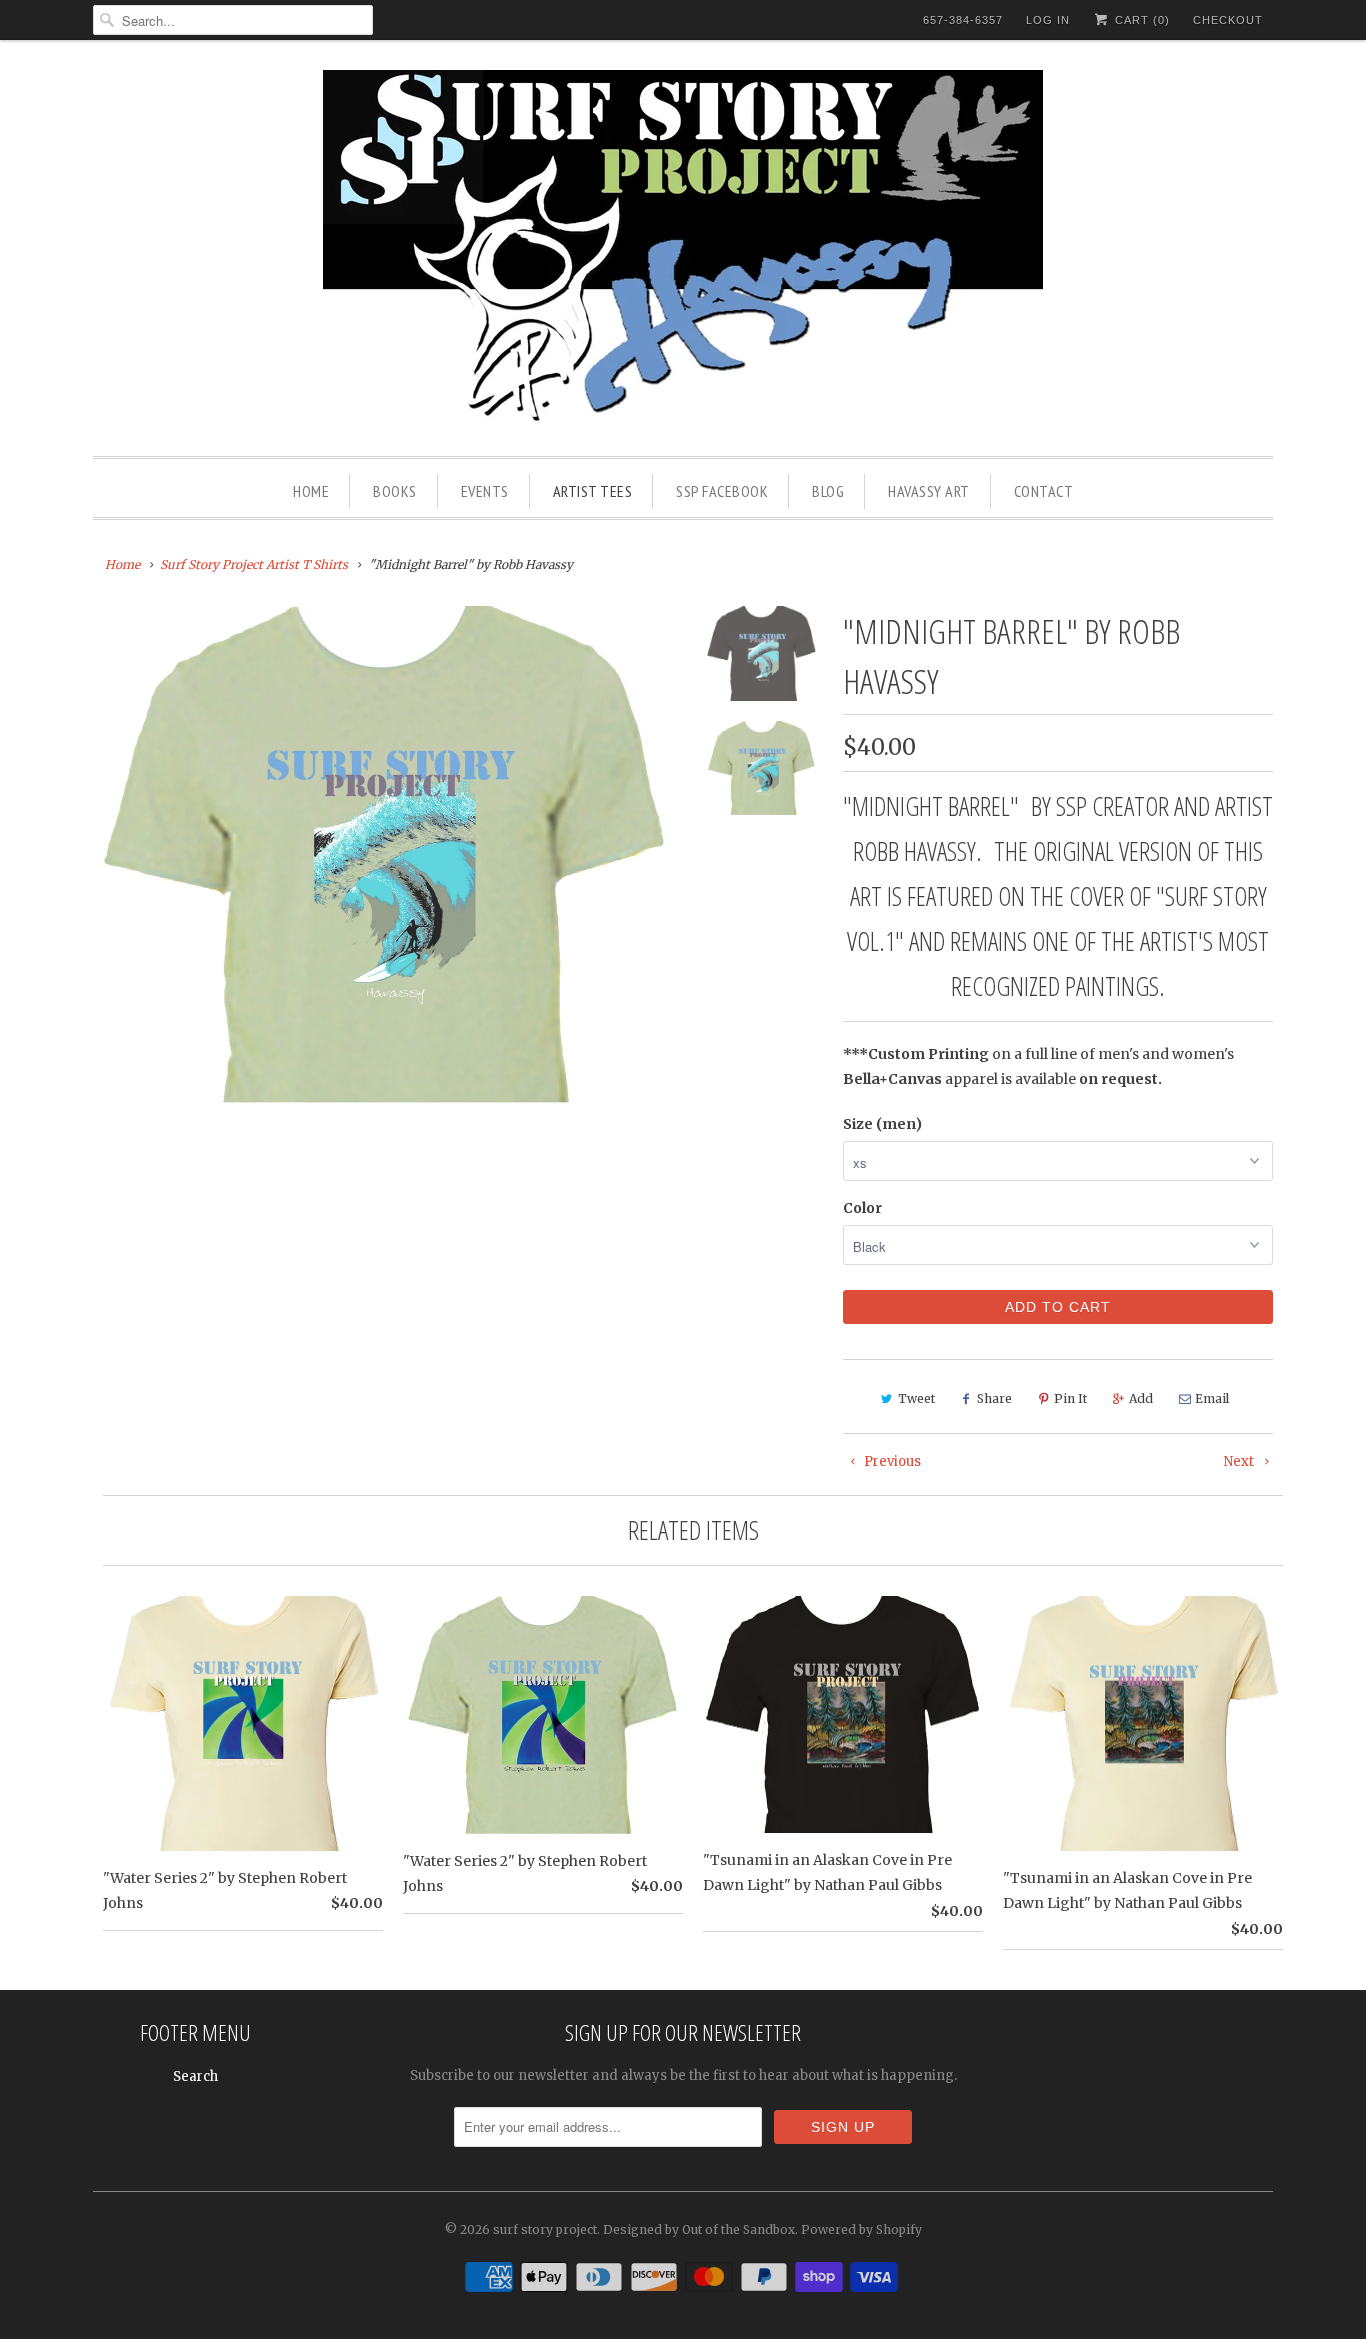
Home (311, 491)
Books (395, 491)
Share (994, 1398)
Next (1240, 1461)
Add (1141, 1398)
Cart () (1140, 20)
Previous (891, 1461)
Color (862, 1208)
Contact (1044, 491)
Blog (828, 491)
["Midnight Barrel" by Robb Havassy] (385, 854)
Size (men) (882, 1124)
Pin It (1070, 1398)
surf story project (545, 2229)
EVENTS (485, 491)
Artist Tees (593, 491)
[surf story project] (683, 253)
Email (1212, 1398)
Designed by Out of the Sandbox (699, 2229)
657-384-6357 (963, 20)
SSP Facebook (722, 491)
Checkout (1228, 20)
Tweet (916, 1398)
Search (195, 2076)
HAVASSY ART (929, 491)
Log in (1048, 20)
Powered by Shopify (861, 2229)
